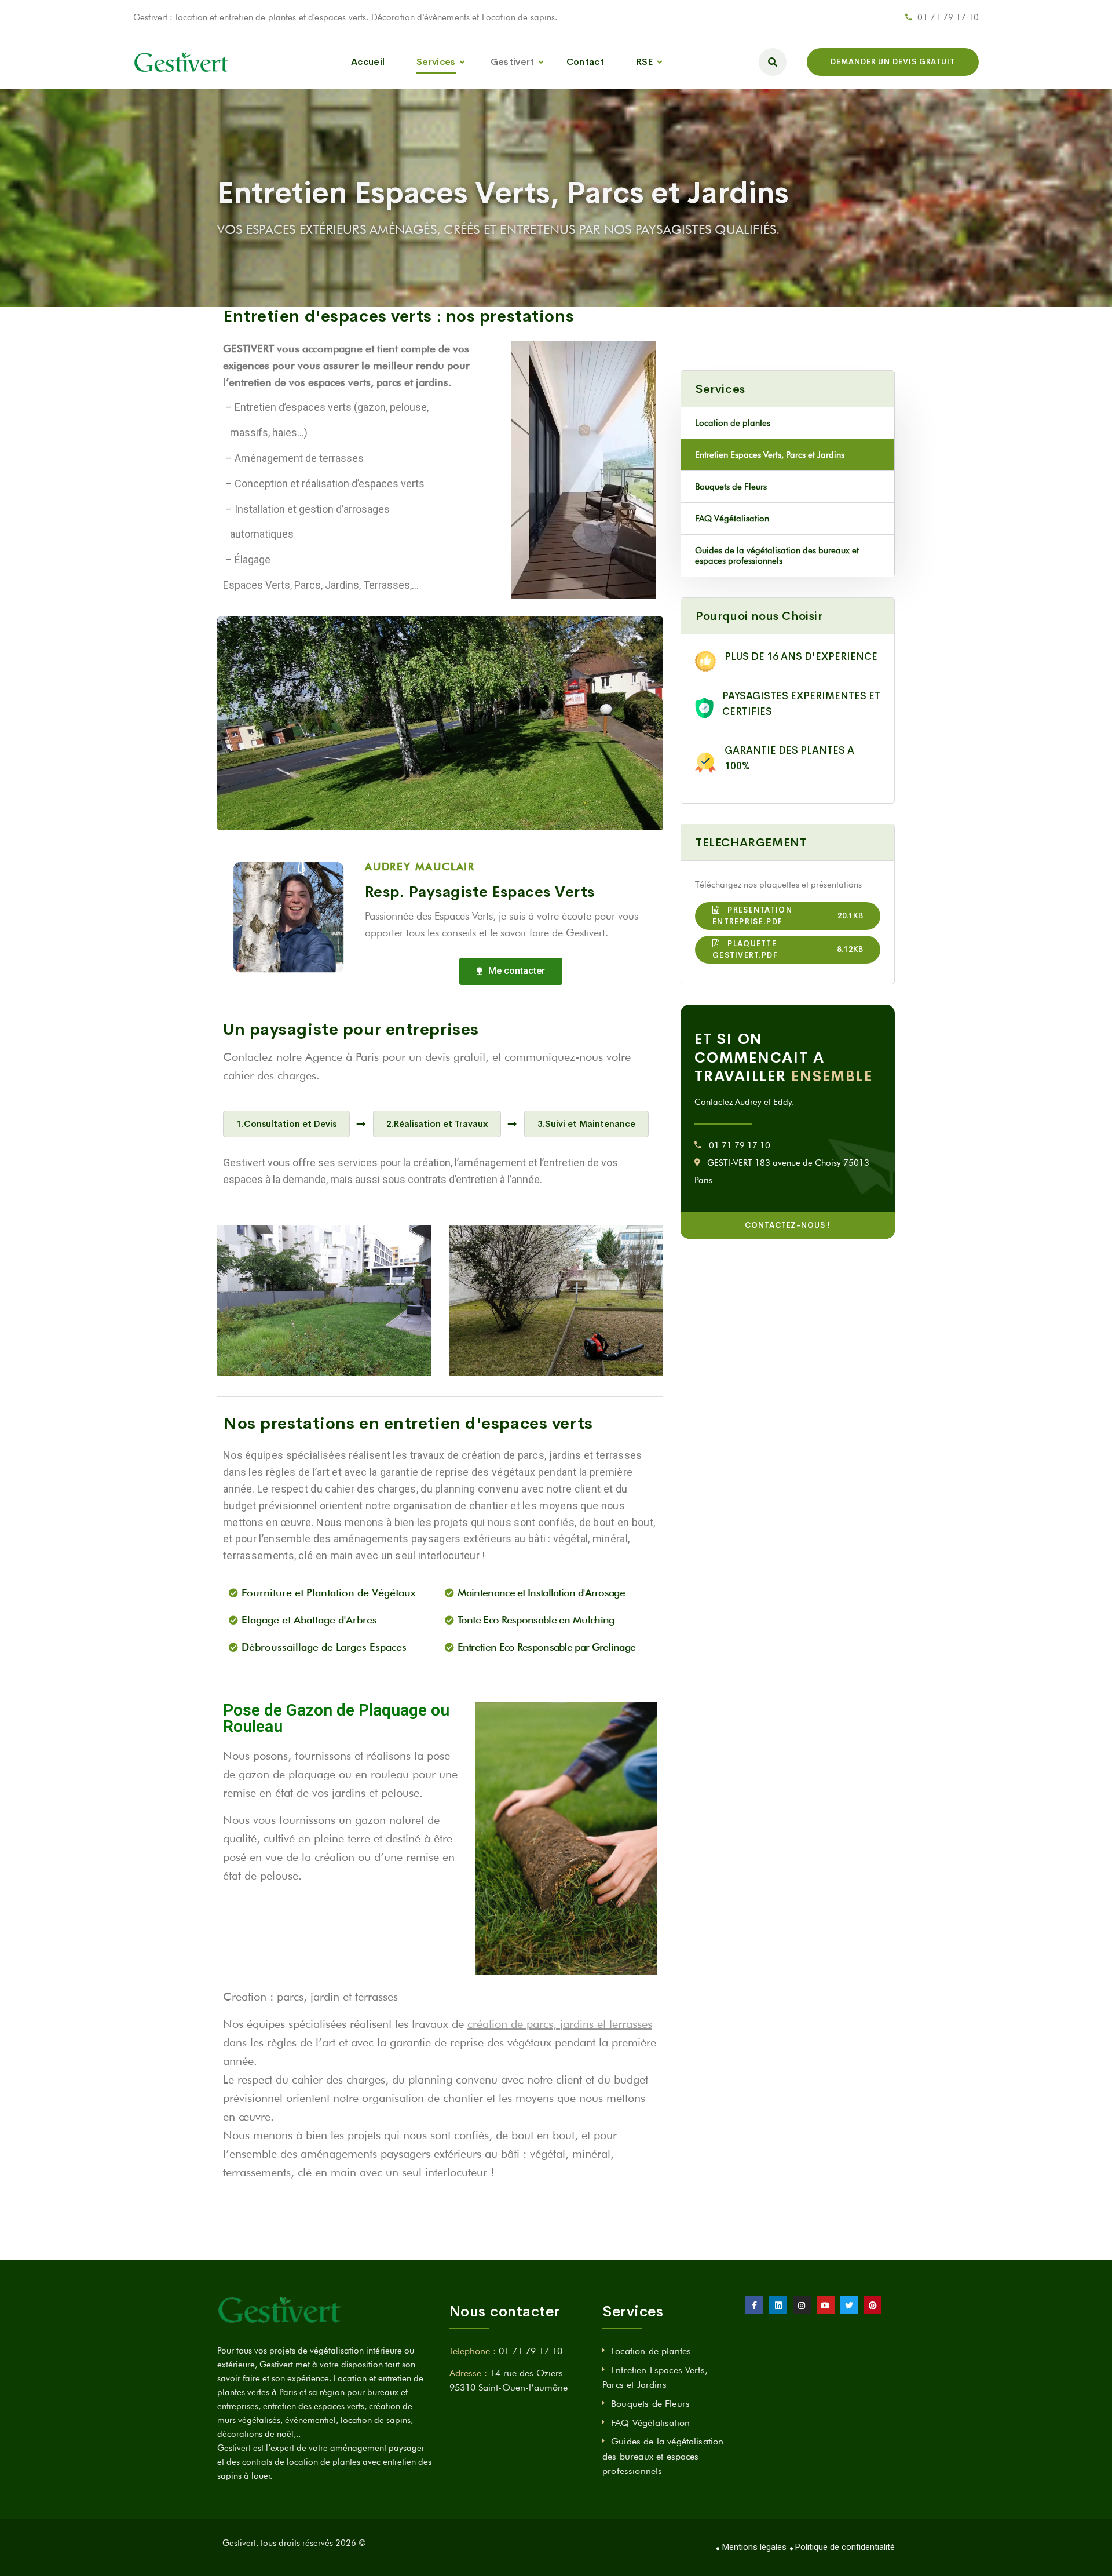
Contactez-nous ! (788, 1225)
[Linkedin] (778, 2305)
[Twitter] (849, 2305)
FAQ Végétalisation (732, 519)
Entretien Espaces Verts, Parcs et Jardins (770, 455)
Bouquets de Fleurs (731, 487)
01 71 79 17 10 (948, 17)
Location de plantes (733, 423)
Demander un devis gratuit (893, 62)
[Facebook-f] (754, 2305)
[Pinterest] (873, 2305)
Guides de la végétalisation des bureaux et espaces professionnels (777, 556)
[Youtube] (826, 2305)
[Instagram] (802, 2305)
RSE (645, 62)
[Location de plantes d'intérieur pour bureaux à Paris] (182, 62)
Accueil (368, 62)
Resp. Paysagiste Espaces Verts (480, 892)
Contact (585, 62)
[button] (511, 971)
